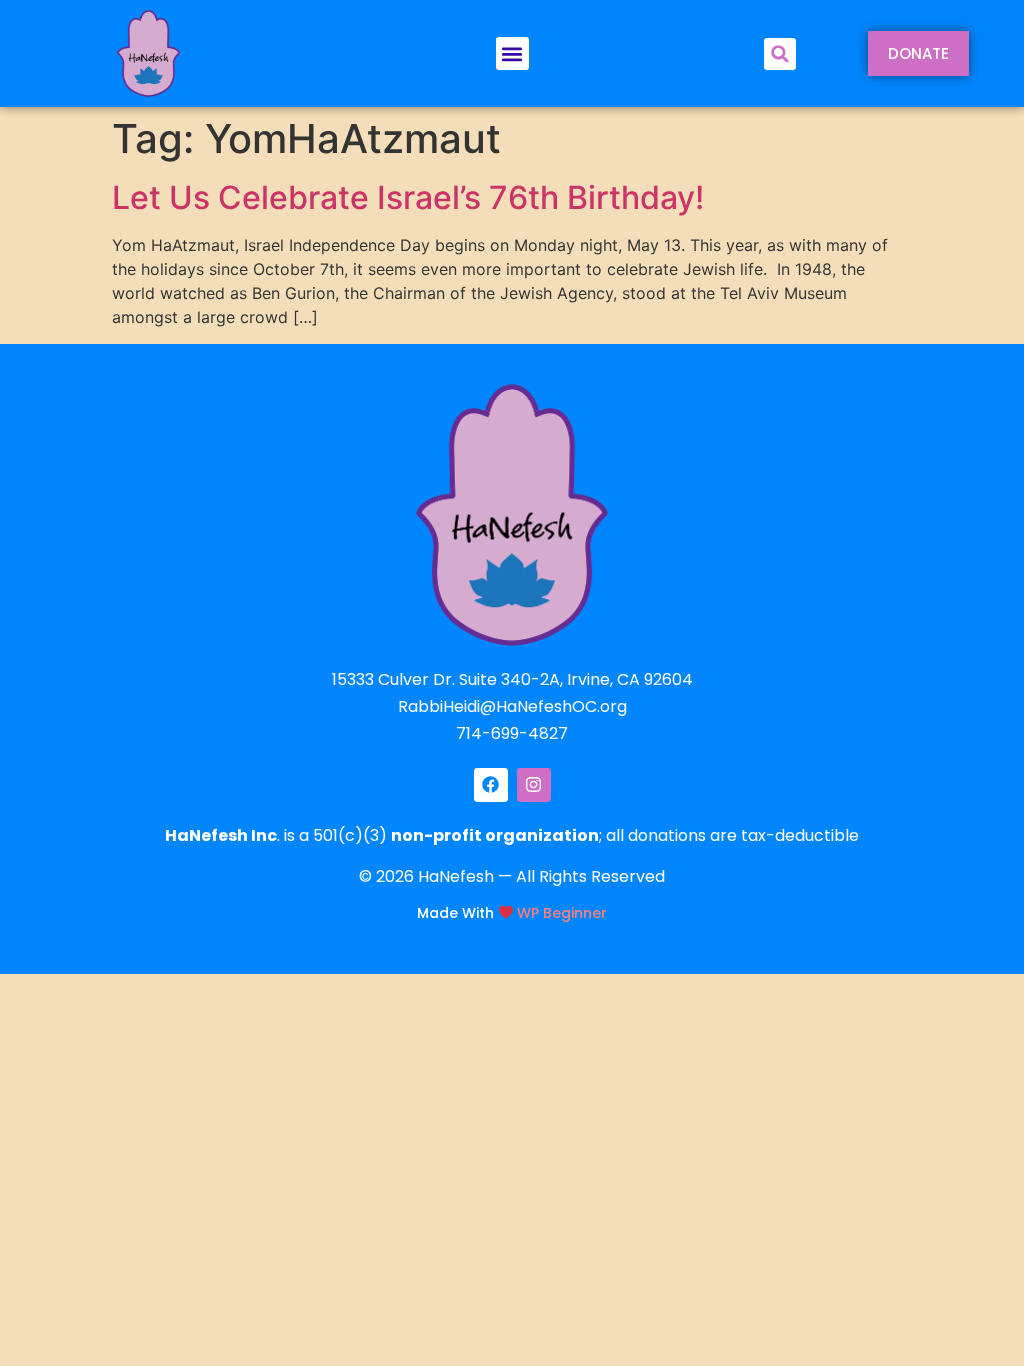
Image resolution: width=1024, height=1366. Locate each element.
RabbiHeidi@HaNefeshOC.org (512, 706)
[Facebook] (491, 785)
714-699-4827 (512, 733)
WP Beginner (562, 912)
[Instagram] (534, 785)
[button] (512, 53)
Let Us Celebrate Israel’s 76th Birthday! (408, 197)
